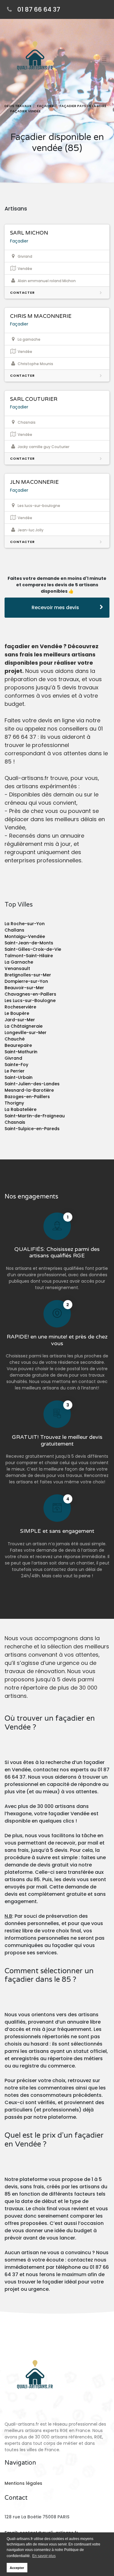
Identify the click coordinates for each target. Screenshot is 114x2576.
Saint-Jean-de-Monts (29, 943)
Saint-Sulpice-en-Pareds (32, 1129)
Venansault (17, 968)
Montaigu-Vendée (25, 936)
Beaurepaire (18, 1045)
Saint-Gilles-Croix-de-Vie (33, 949)
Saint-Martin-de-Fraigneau (35, 1116)
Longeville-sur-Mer (26, 1033)
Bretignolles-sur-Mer (28, 975)
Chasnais (15, 1122)
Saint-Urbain (19, 1077)
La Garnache (19, 962)
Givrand (13, 1058)
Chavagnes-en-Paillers (30, 994)
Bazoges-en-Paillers (27, 1097)
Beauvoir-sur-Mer (24, 988)
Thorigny (14, 1103)
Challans (14, 930)
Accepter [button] (17, 2568)
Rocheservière (20, 1007)
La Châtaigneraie (24, 1026)
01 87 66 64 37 (39, 9)
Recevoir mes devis (55, 607)
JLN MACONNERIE (34, 482)
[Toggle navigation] (104, 59)
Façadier (19, 241)
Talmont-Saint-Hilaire (29, 956)
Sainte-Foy (16, 1065)
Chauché (15, 1039)
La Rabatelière (21, 1109)
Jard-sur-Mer (20, 1020)
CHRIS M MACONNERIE (41, 316)
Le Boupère (17, 1013)
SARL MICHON (29, 233)
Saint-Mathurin (21, 1052)
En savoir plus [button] (44, 2556)
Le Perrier (15, 1071)
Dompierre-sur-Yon (26, 981)
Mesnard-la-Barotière (29, 1090)
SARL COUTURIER (34, 399)
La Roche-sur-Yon (25, 924)
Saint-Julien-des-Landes (32, 1084)
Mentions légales (23, 2483)
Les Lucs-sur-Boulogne (30, 1001)
